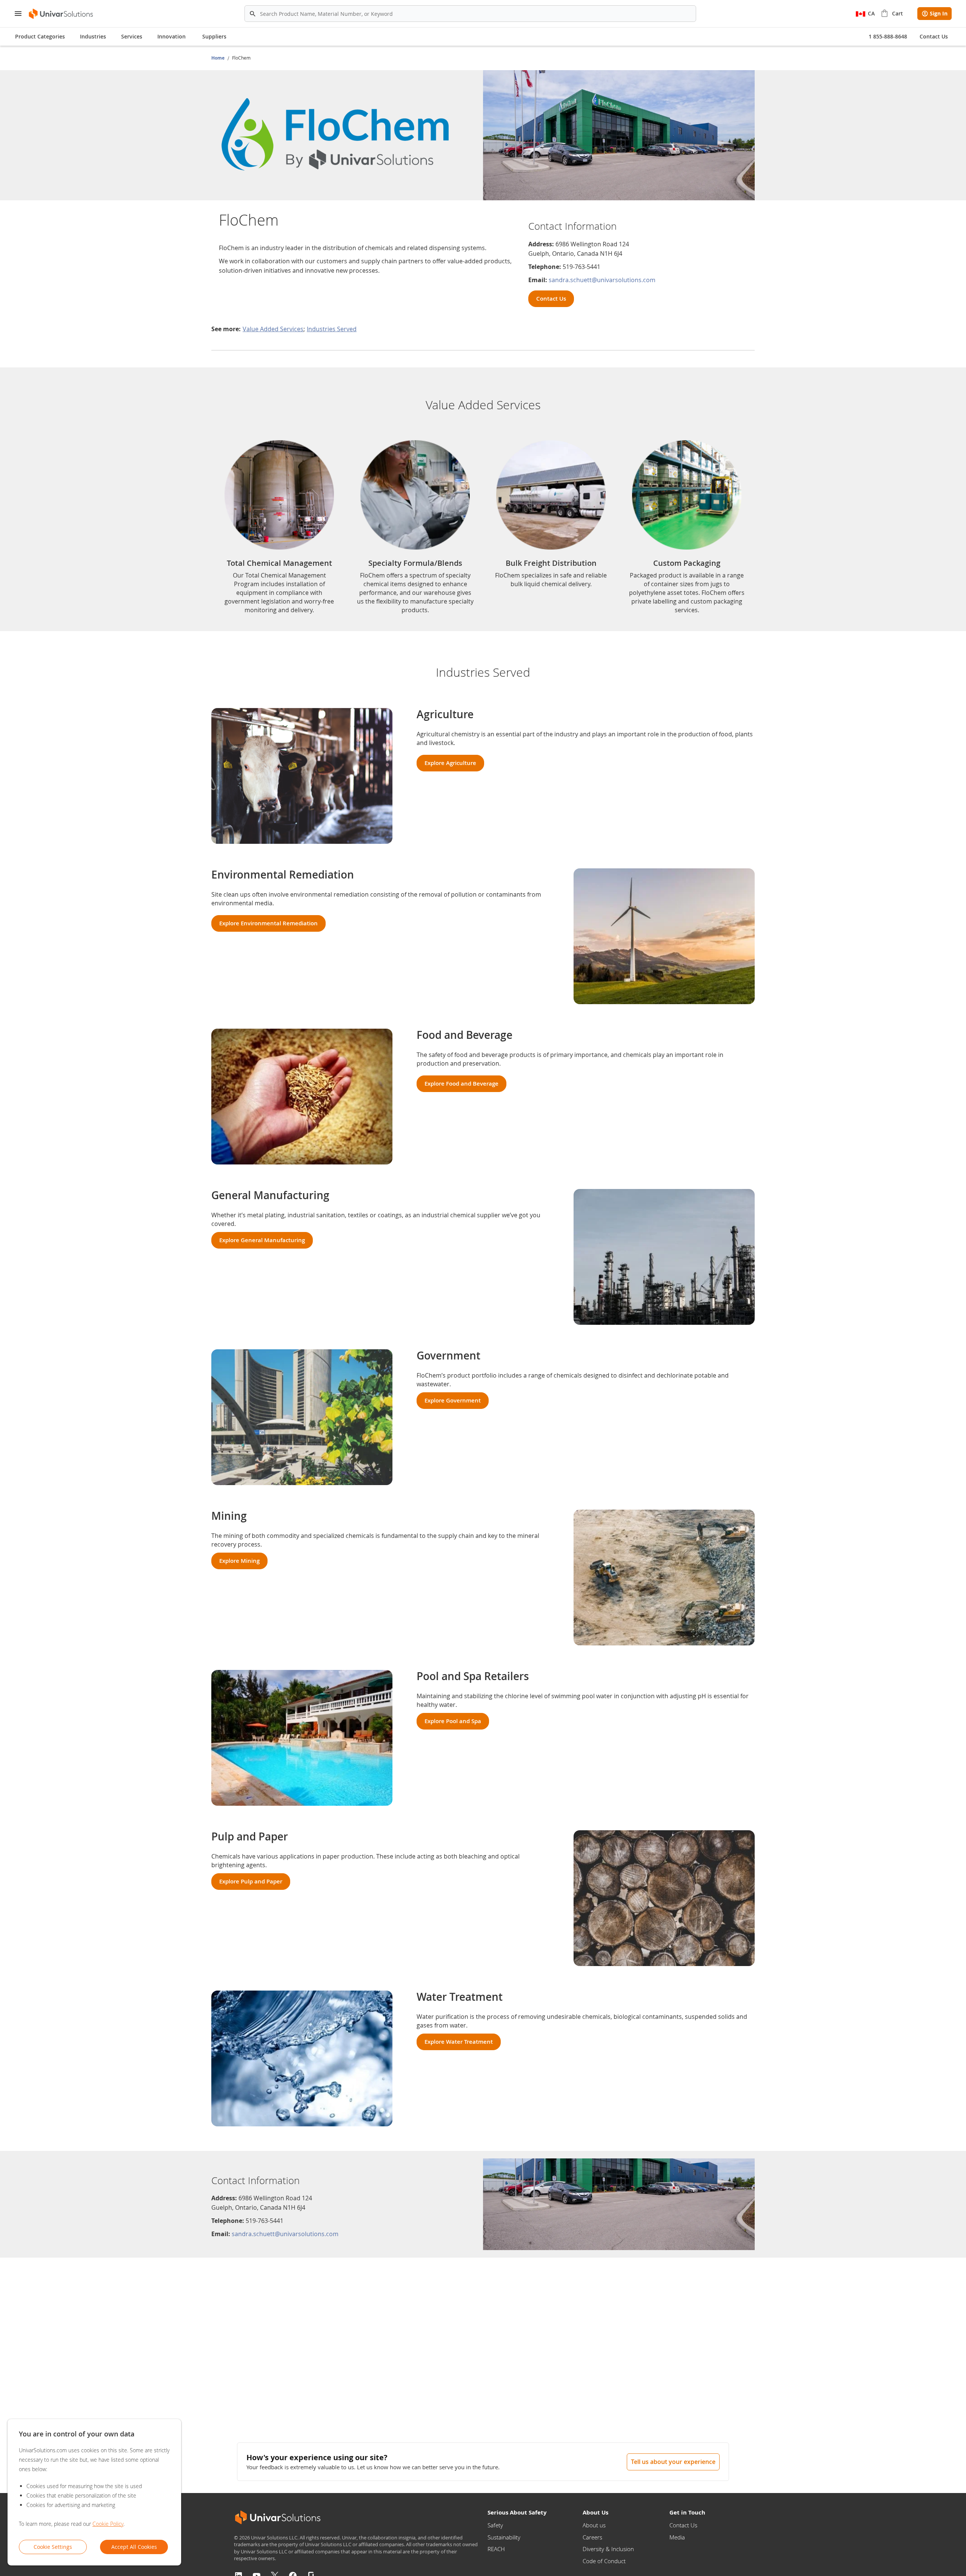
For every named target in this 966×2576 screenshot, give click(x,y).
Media (677, 2537)
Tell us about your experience (673, 2462)
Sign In (939, 13)
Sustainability (504, 2537)
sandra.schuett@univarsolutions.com (602, 280)
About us (594, 2525)
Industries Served (332, 329)
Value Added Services (273, 329)
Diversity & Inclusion (608, 2549)
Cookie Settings (53, 2547)
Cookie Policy (108, 2524)
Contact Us (683, 2525)
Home (218, 58)
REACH (496, 2549)
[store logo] (61, 14)
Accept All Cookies (134, 2547)
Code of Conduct (604, 2561)
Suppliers (214, 36)
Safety (495, 2525)
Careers (592, 2537)
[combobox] (470, 14)
